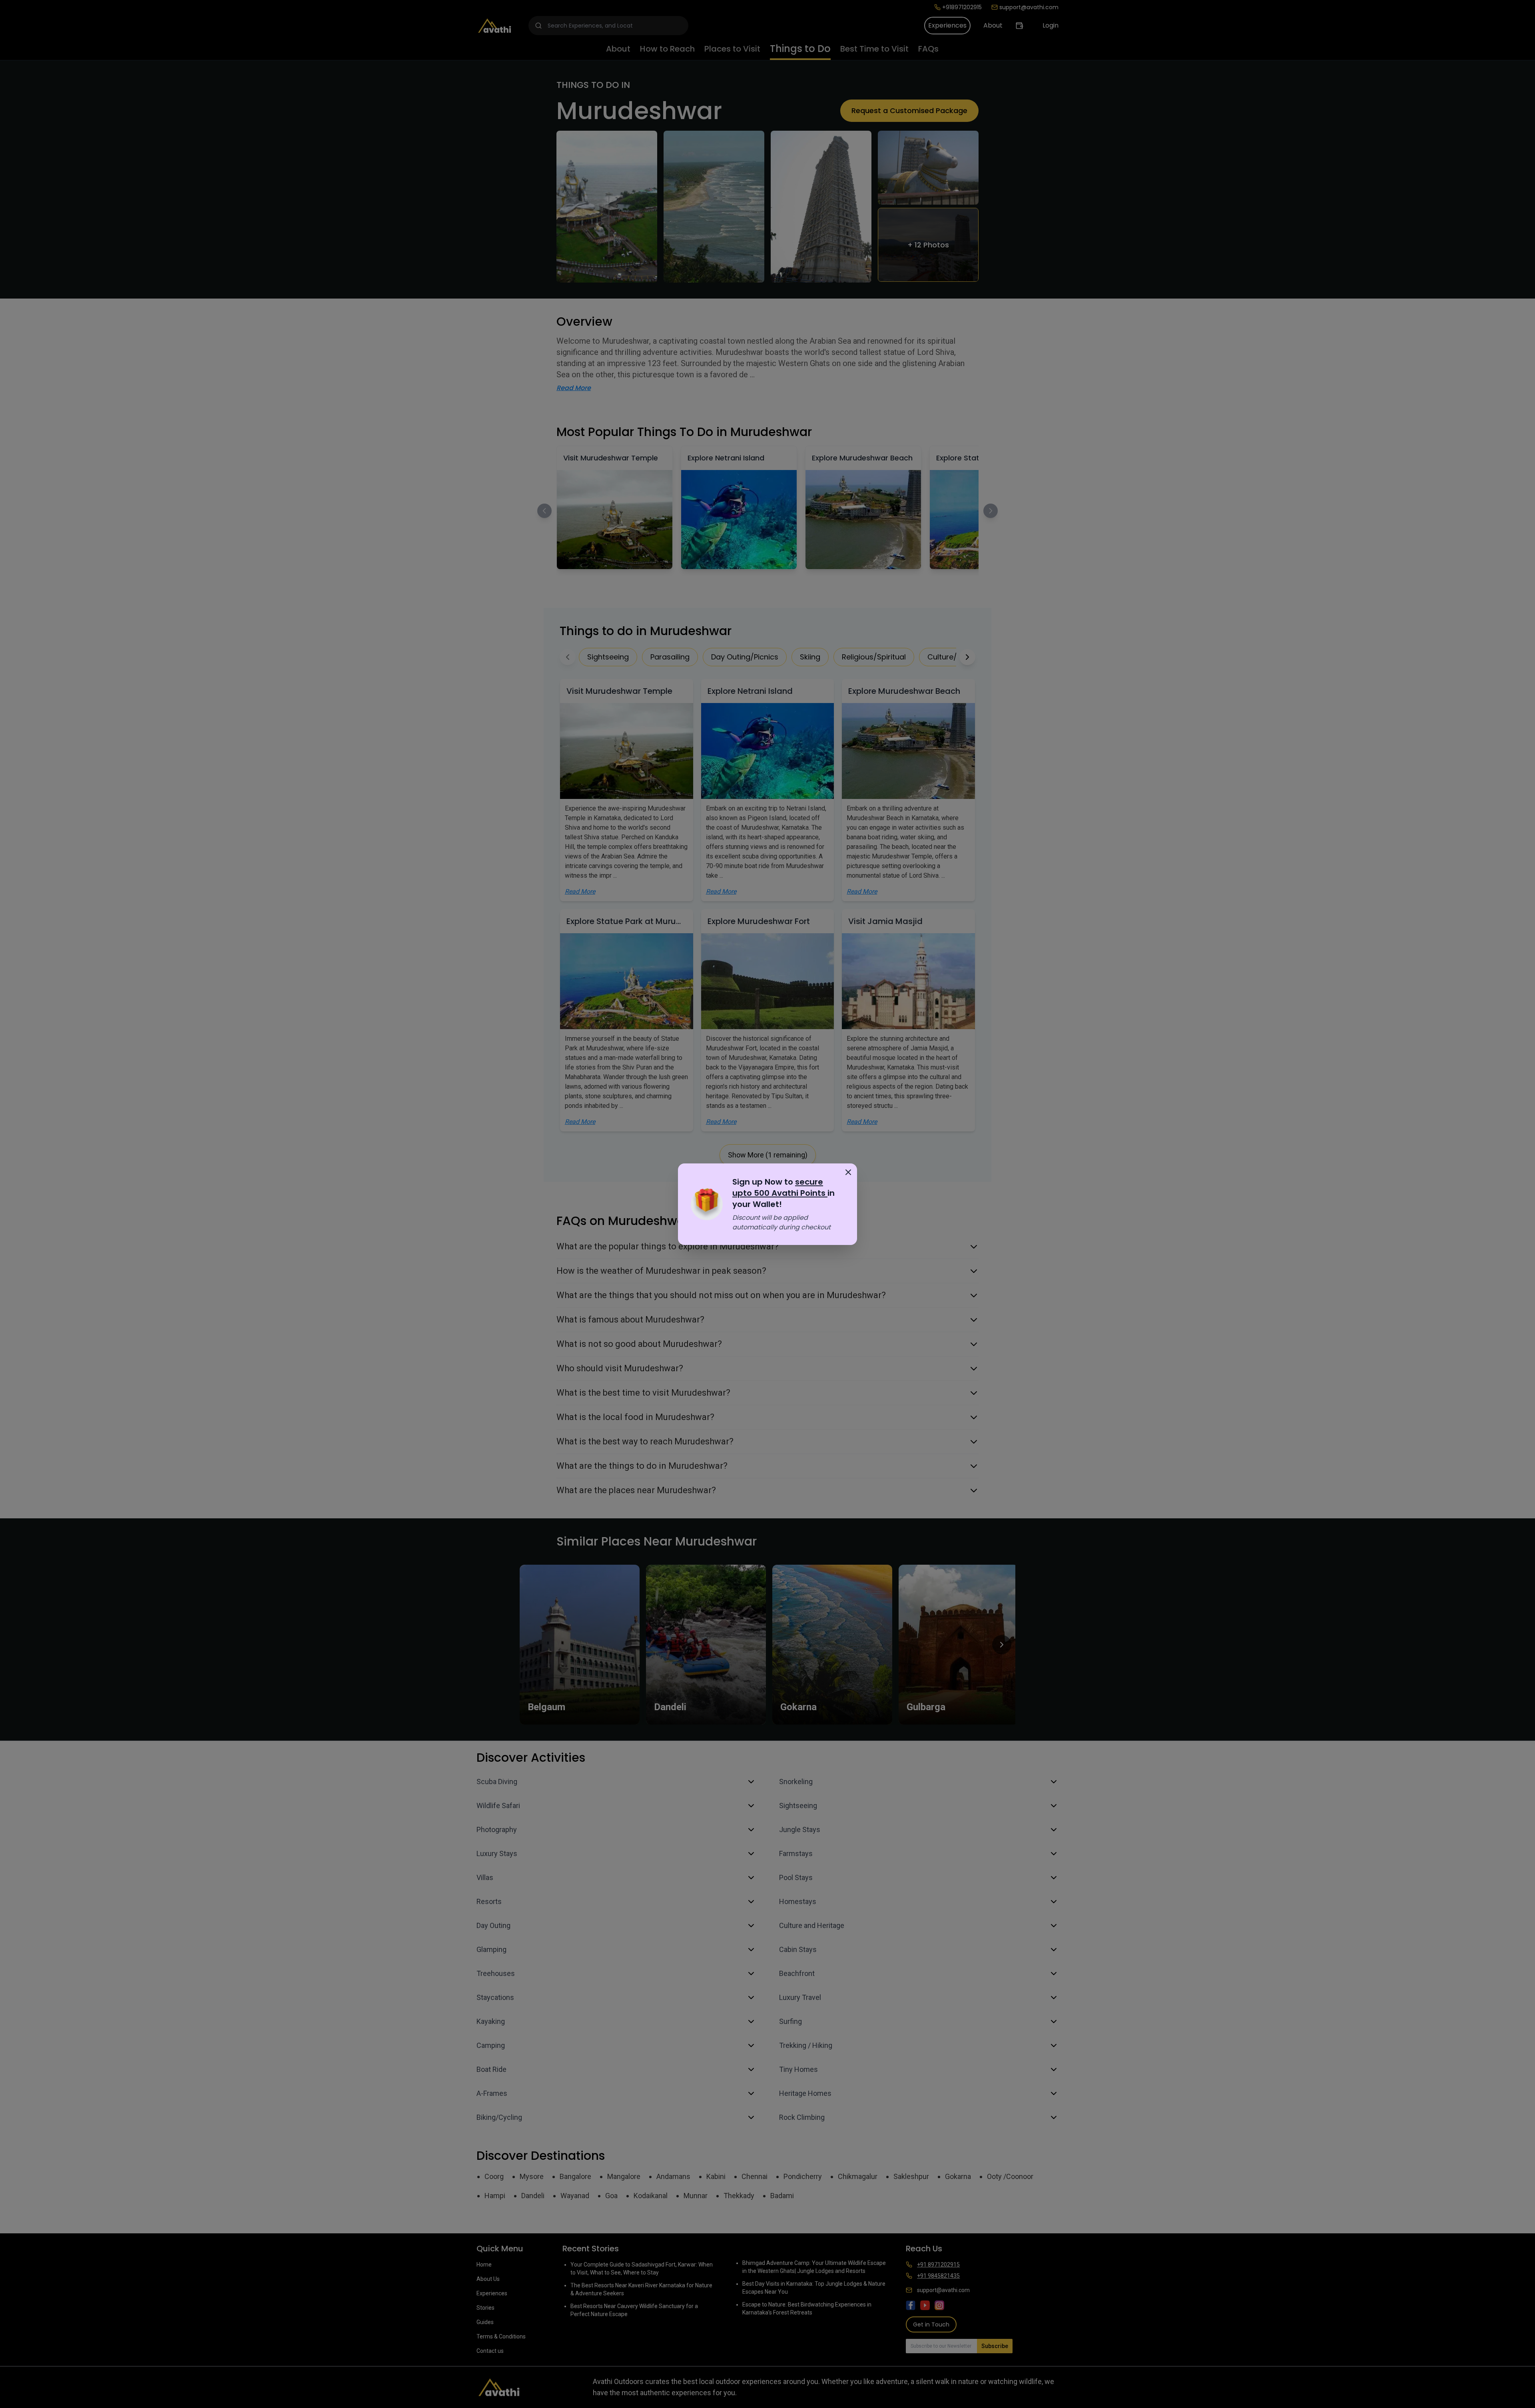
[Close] (848, 1172)
